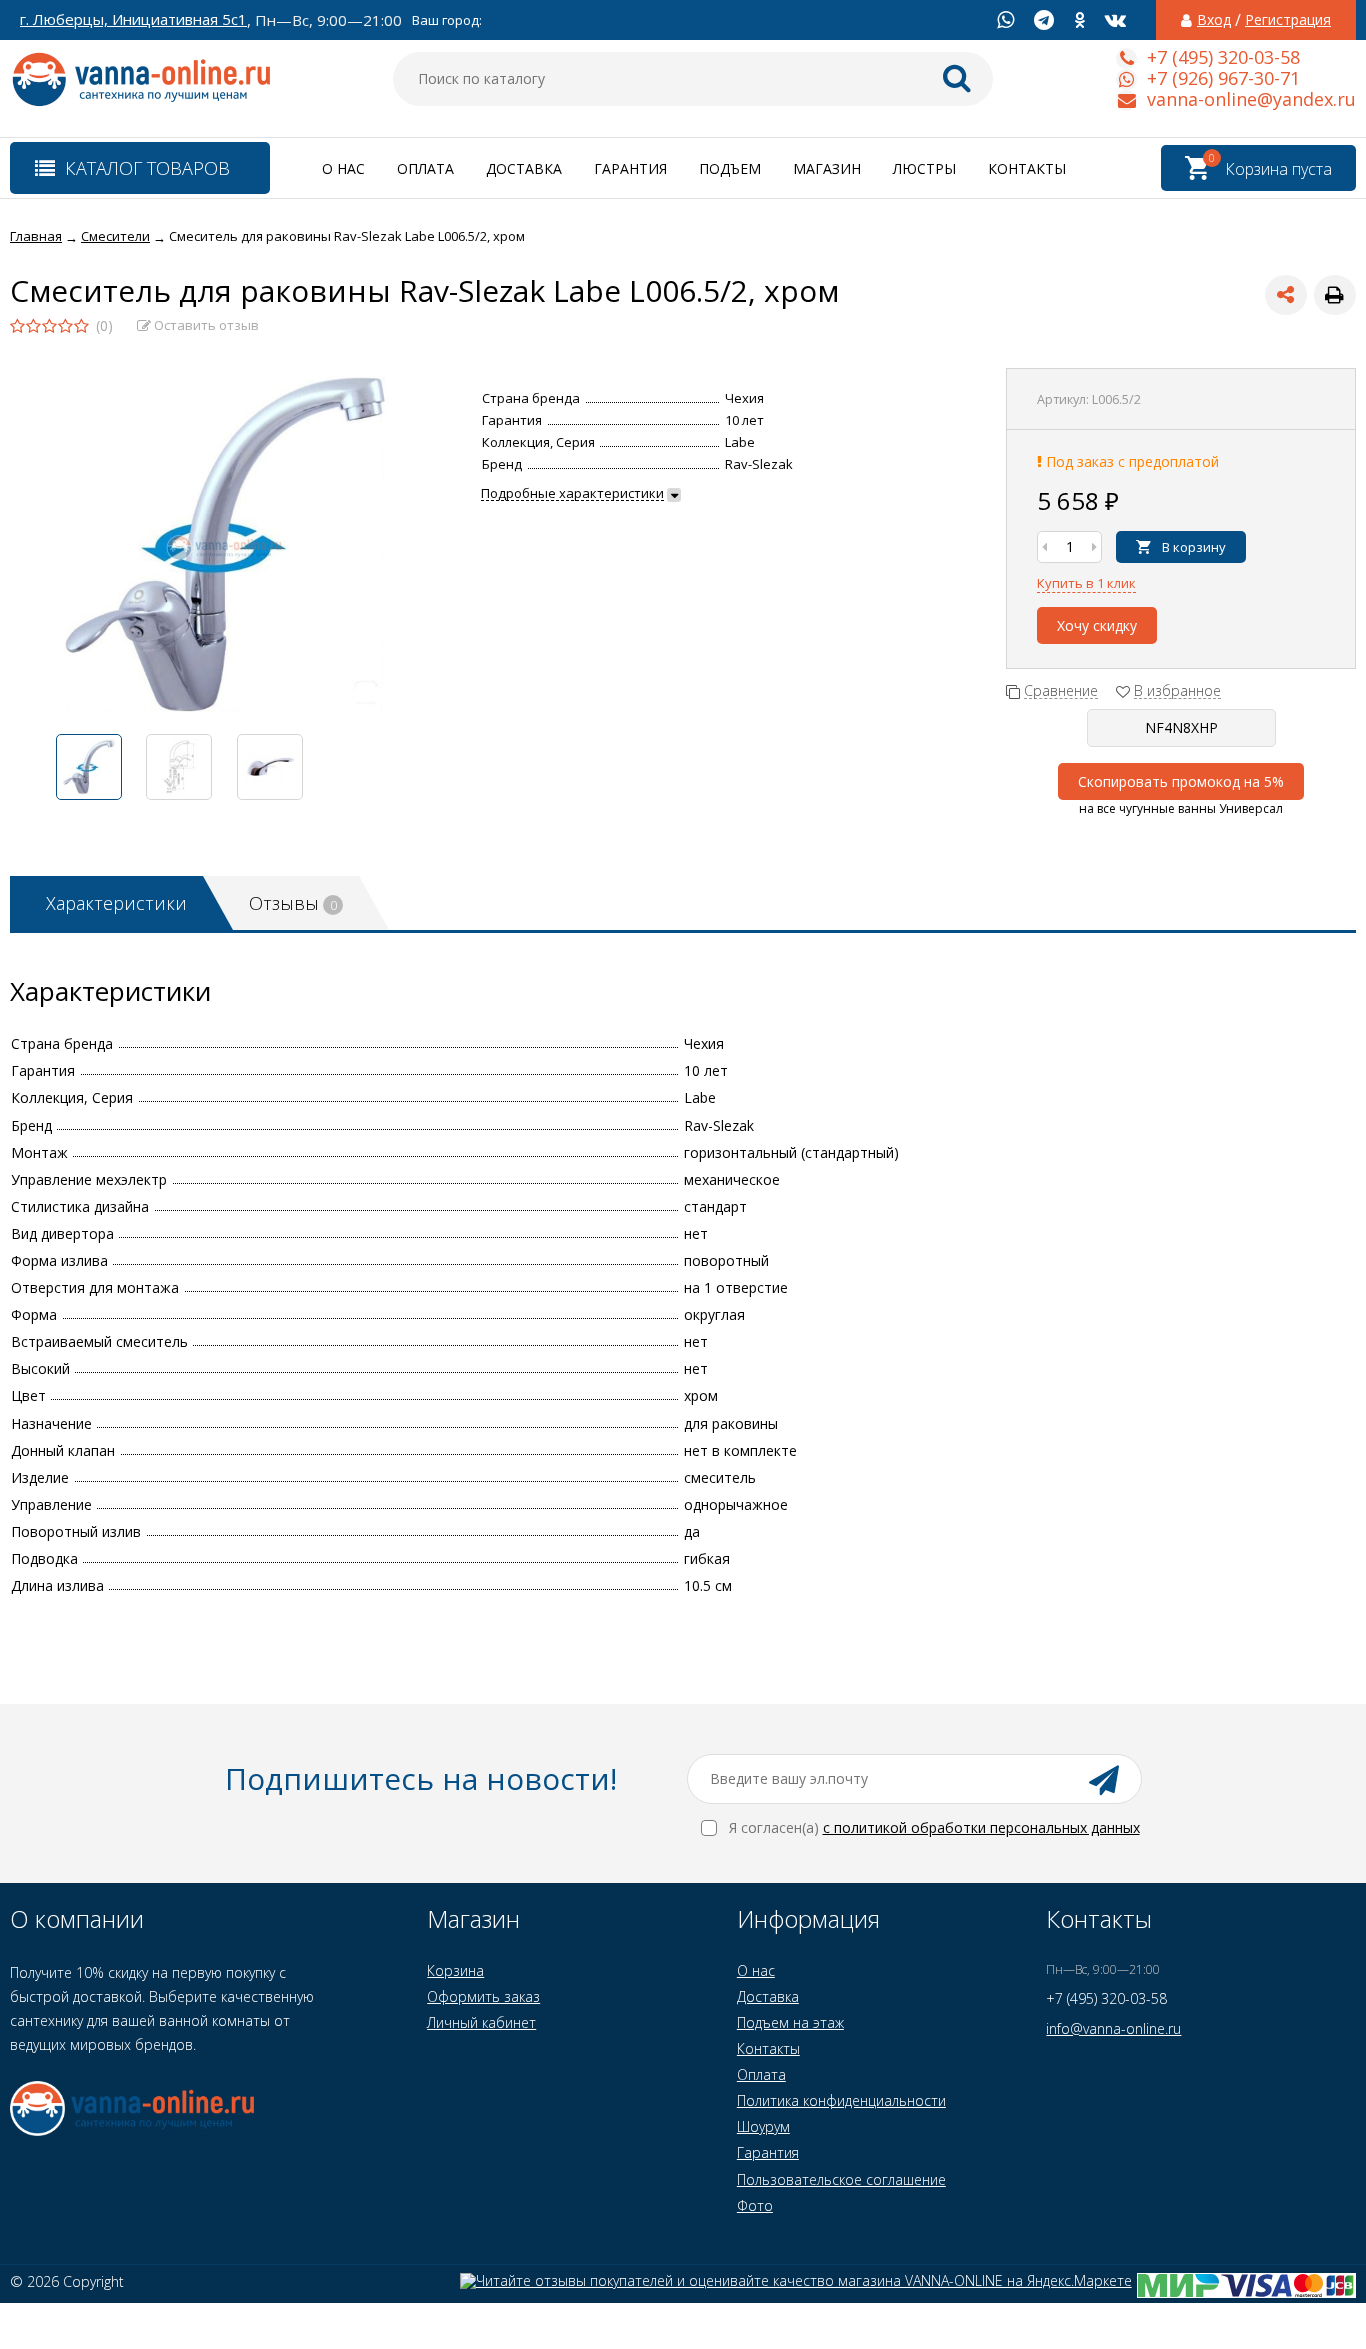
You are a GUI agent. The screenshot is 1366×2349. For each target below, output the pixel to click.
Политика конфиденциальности (841, 2100)
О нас (343, 168)
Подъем (730, 168)
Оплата (425, 168)
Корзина (455, 1970)
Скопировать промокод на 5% (1181, 781)
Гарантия (630, 168)
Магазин (827, 168)
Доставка (524, 168)
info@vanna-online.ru (1113, 2028)
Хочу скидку (1097, 625)
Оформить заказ (483, 1996)
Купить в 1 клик (1086, 583)
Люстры (924, 168)
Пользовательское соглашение (841, 2179)
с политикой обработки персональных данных (981, 1827)
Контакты (1027, 168)
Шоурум (763, 2126)
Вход (1214, 20)
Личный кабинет (481, 2022)
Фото (755, 2205)
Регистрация (1288, 20)
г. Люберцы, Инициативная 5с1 (133, 19)
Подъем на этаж (790, 2022)
